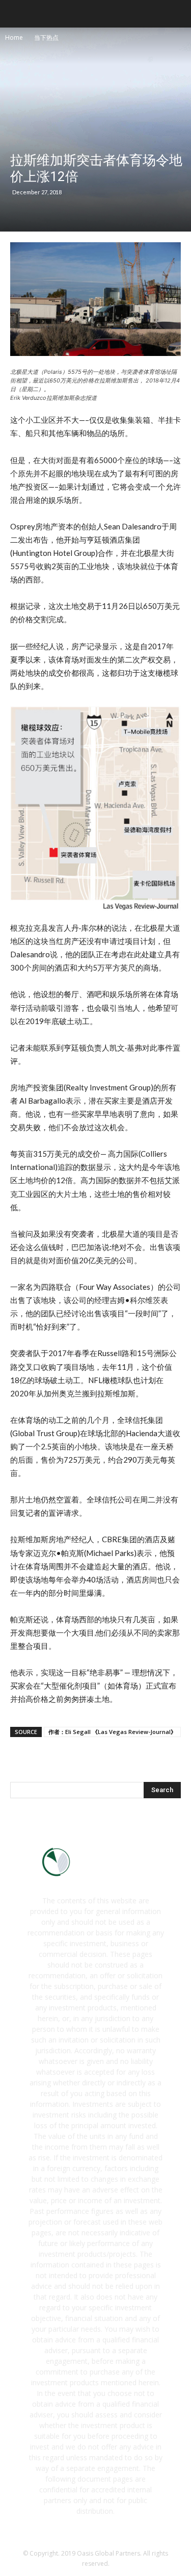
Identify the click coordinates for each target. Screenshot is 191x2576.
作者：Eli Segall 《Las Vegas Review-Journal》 (112, 1732)
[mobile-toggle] (17, 14)
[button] (177, 14)
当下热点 (46, 37)
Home (14, 37)
